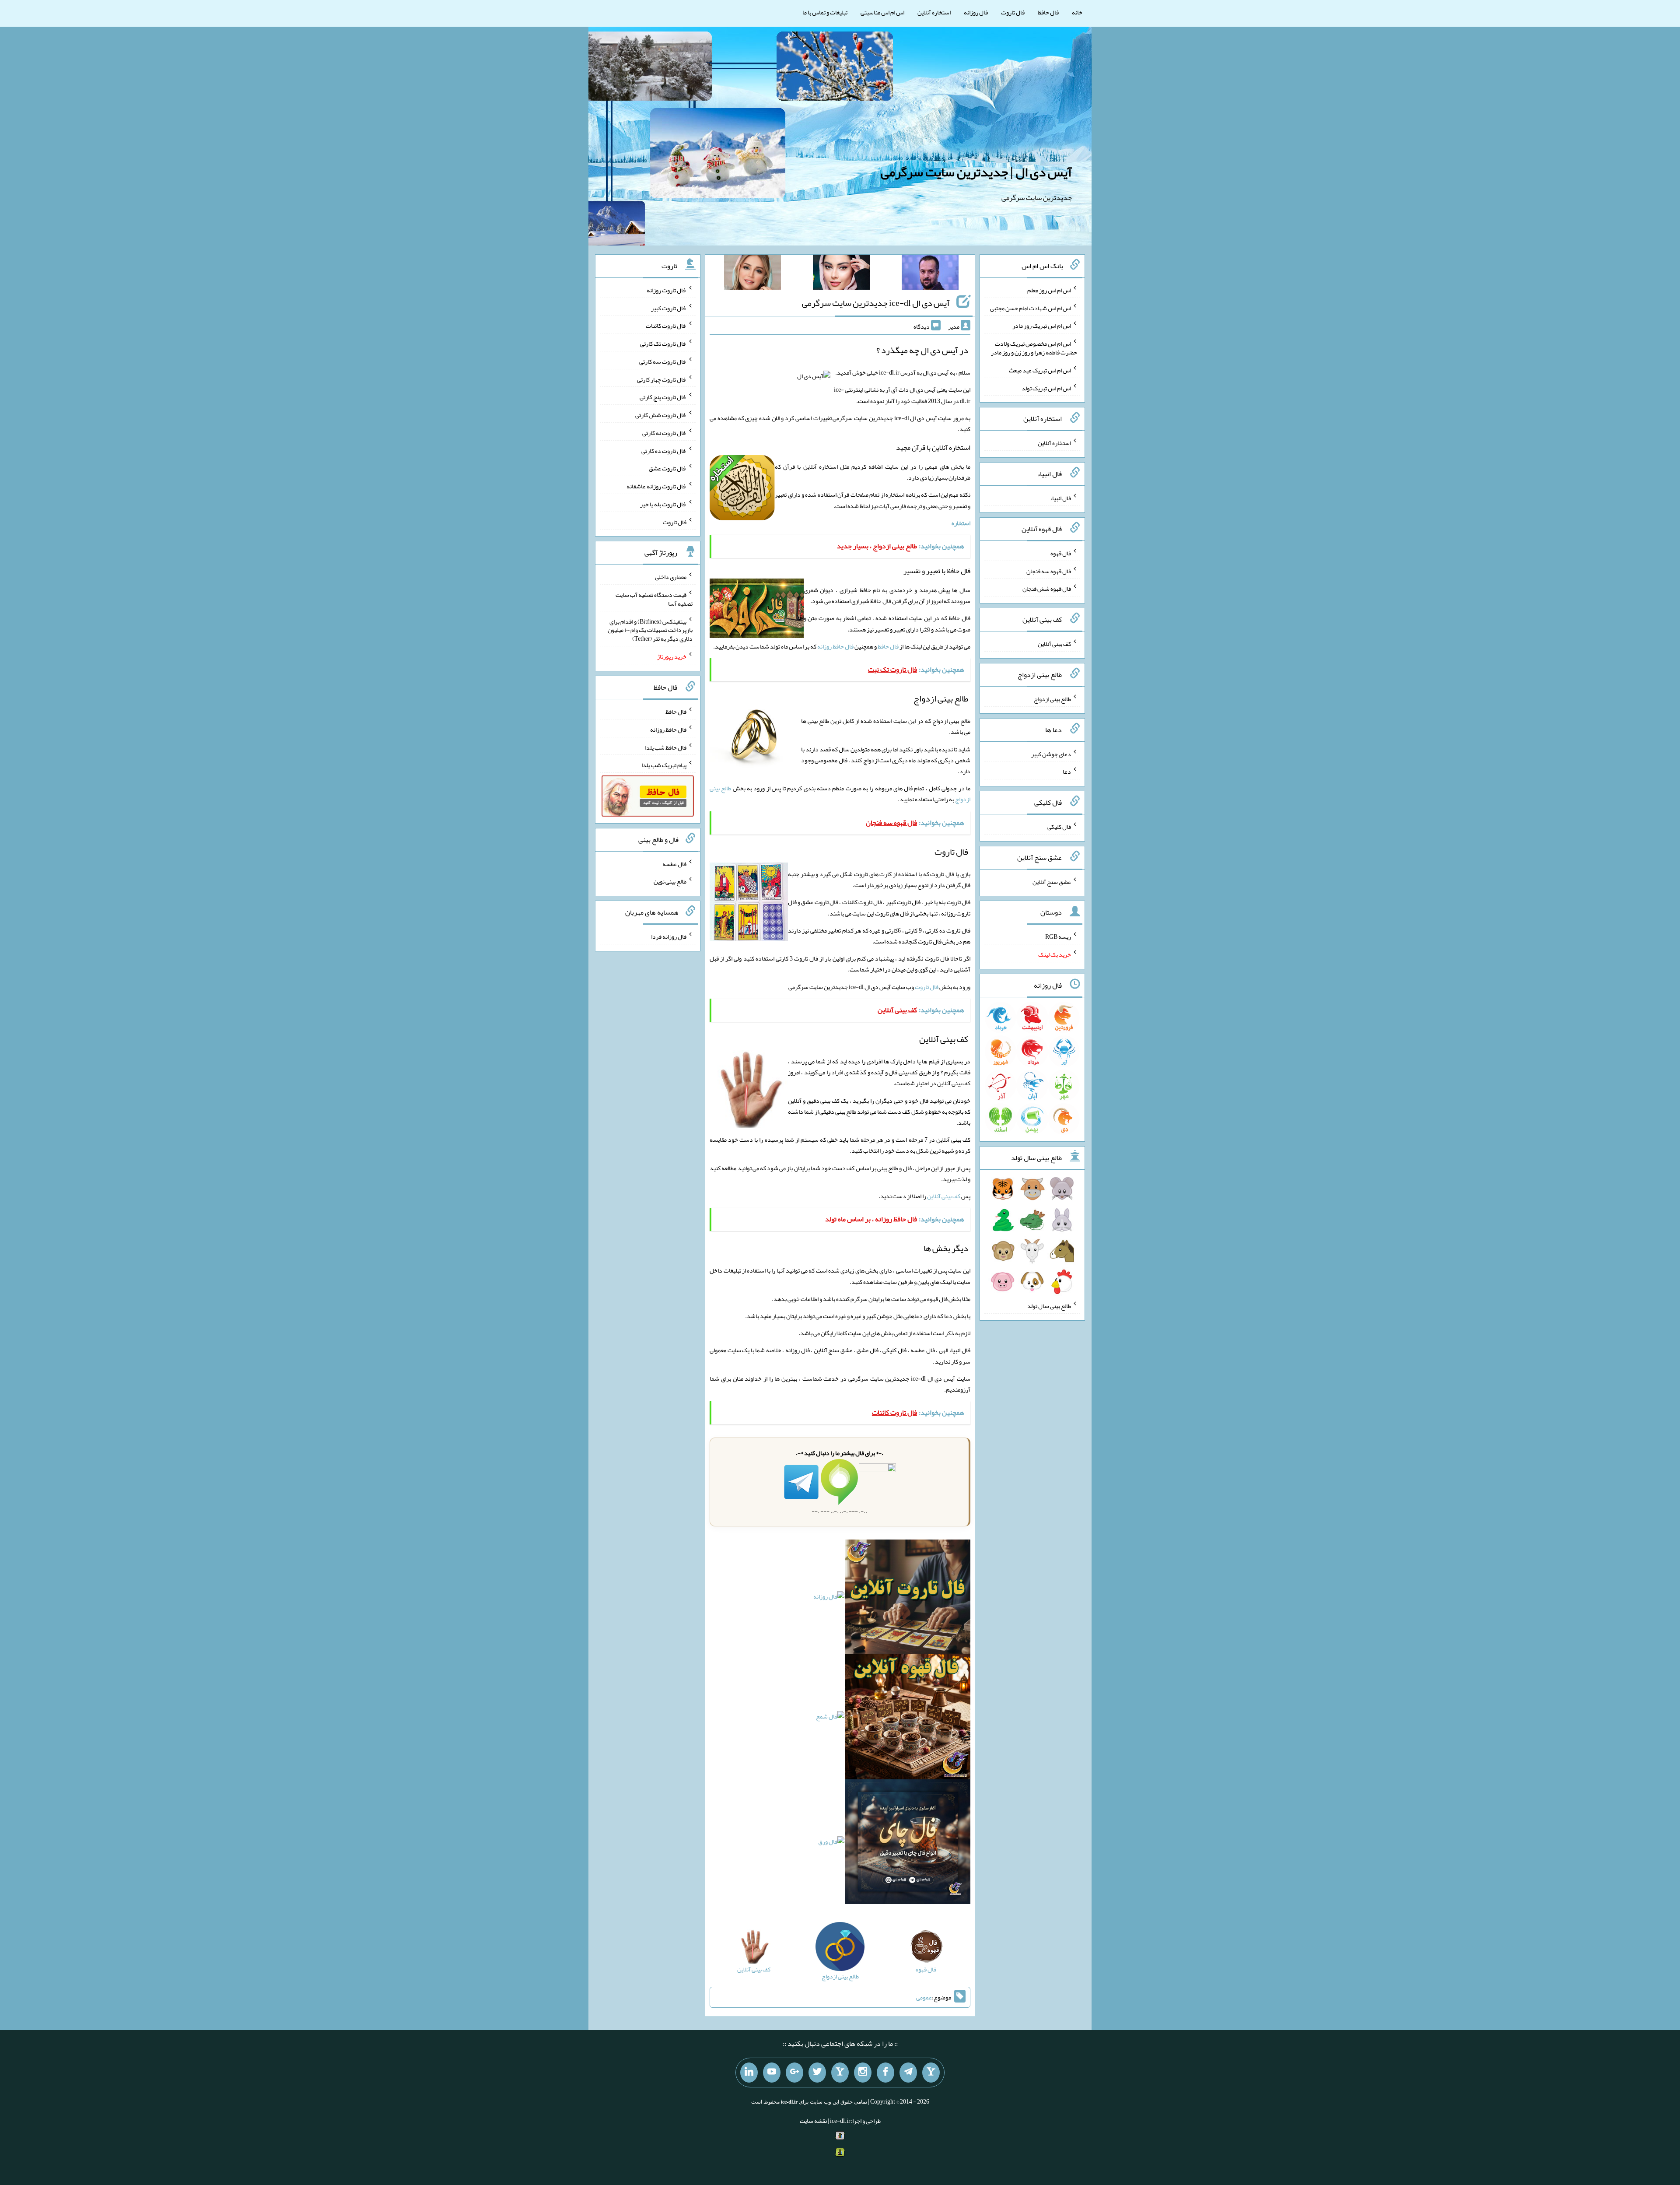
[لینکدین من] (749, 2073)
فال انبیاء (1060, 498)
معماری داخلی (671, 577)
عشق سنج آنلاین (1052, 881)
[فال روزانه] (829, 1599)
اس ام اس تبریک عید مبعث (1040, 370)
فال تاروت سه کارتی (663, 361)
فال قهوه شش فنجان (1047, 589)
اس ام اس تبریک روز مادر (1042, 326)
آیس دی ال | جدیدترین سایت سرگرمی (976, 172)
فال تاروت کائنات (666, 326)
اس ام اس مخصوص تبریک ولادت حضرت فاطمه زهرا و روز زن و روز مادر (1034, 348)
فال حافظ (1048, 12)
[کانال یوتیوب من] (772, 2073)
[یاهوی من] (931, 2073)
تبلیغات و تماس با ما (825, 12)
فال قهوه (1061, 553)
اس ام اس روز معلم (1049, 290)
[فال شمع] (830, 1719)
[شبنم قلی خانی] (752, 274)
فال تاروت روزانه (667, 290)
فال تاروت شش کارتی (661, 415)
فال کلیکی (1059, 827)
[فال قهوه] (908, 1719)
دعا (1067, 772)
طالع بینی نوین (670, 881)
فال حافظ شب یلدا (666, 747)
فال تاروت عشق (668, 468)
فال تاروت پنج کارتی (663, 397)
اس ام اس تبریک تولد (1046, 388)
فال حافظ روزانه (835, 646)
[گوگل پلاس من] (794, 2073)
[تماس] (840, 2073)
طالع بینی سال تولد (1049, 1306)
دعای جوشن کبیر (1051, 754)
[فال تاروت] (908, 1599)
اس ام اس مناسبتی (882, 12)
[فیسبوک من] (885, 2073)
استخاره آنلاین (934, 12)
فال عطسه (674, 863)
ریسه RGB (1058, 936)
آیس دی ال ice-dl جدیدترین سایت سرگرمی (876, 303)
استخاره (961, 523)
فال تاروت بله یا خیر (663, 504)
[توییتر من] (817, 2073)
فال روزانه (976, 12)
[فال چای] (908, 1844)
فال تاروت (1013, 12)
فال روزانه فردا (669, 936)
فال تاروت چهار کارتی (662, 379)
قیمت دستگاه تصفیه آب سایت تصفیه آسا (654, 599)
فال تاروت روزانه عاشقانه (656, 486)
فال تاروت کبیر (669, 308)
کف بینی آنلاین (944, 1196)
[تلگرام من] (908, 2073)
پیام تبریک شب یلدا (664, 765)
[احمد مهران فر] (930, 274)
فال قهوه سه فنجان (1049, 571)
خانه (1077, 12)
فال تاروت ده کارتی (664, 450)
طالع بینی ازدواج (1052, 699)
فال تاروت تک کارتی (663, 344)
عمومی (924, 1997)
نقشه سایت (813, 2121)
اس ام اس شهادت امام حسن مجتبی (1031, 308)
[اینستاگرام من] (863, 2073)
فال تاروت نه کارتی (664, 433)
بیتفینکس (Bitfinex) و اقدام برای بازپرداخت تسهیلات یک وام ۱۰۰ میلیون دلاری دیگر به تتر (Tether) (650, 630)
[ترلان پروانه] (841, 274)
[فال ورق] (831, 1844)
